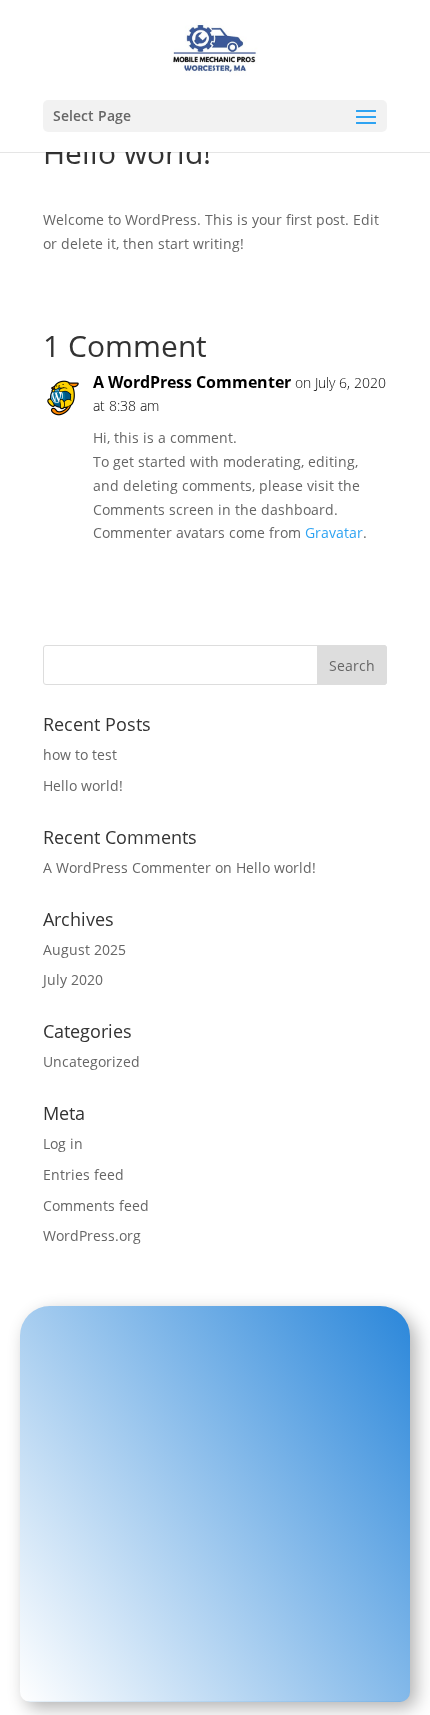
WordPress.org (92, 1235)
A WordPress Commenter (192, 382)
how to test (80, 754)
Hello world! (83, 785)
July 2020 (73, 979)
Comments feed (96, 1205)
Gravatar (334, 532)
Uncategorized (91, 1061)
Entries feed (83, 1174)
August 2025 (84, 949)
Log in (63, 1143)
